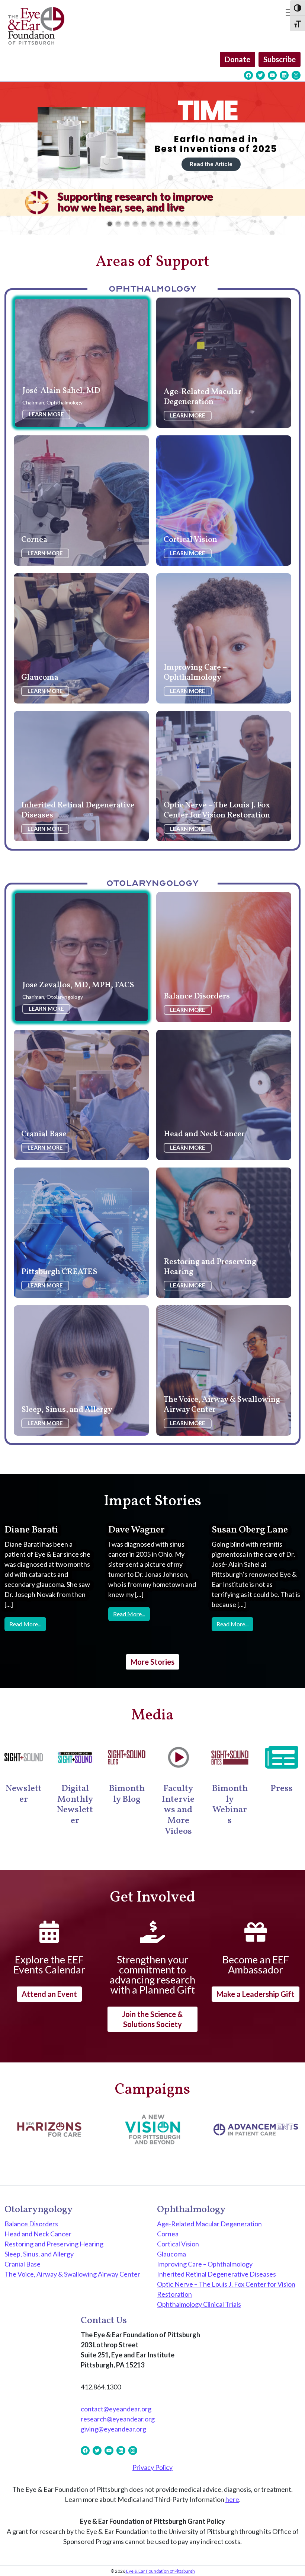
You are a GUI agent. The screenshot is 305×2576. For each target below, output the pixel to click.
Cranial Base (23, 2264)
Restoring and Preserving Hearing (54, 2244)
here (232, 2499)
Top (287, 2558)
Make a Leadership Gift (256, 1994)
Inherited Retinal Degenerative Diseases (216, 2274)
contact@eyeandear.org (116, 2409)
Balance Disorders (31, 2224)
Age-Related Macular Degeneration (209, 2224)
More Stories (152, 1662)
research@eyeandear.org (118, 2419)
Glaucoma (171, 2254)
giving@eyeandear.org (113, 2429)
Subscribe (280, 59)
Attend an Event (49, 1994)
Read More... (28, 1624)
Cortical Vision (178, 2244)
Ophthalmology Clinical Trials (199, 2304)
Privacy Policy (152, 2467)
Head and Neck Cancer (38, 2234)
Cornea (168, 2234)
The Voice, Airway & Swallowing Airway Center (72, 2274)
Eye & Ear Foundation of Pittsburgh (160, 2571)
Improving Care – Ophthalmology (205, 2264)
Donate (237, 59)
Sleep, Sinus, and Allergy (39, 2254)
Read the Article (129, 166)
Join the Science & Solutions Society (152, 2019)
